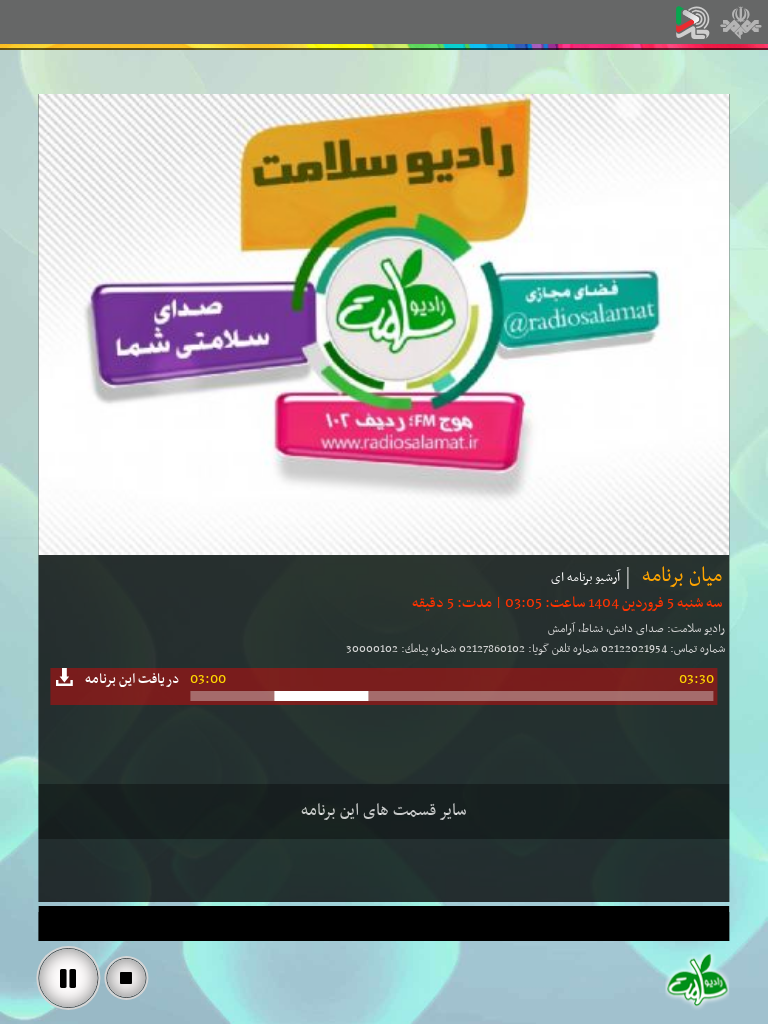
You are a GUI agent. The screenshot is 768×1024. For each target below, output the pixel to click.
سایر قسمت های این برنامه (384, 811)
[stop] (126, 978)
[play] (68, 978)
